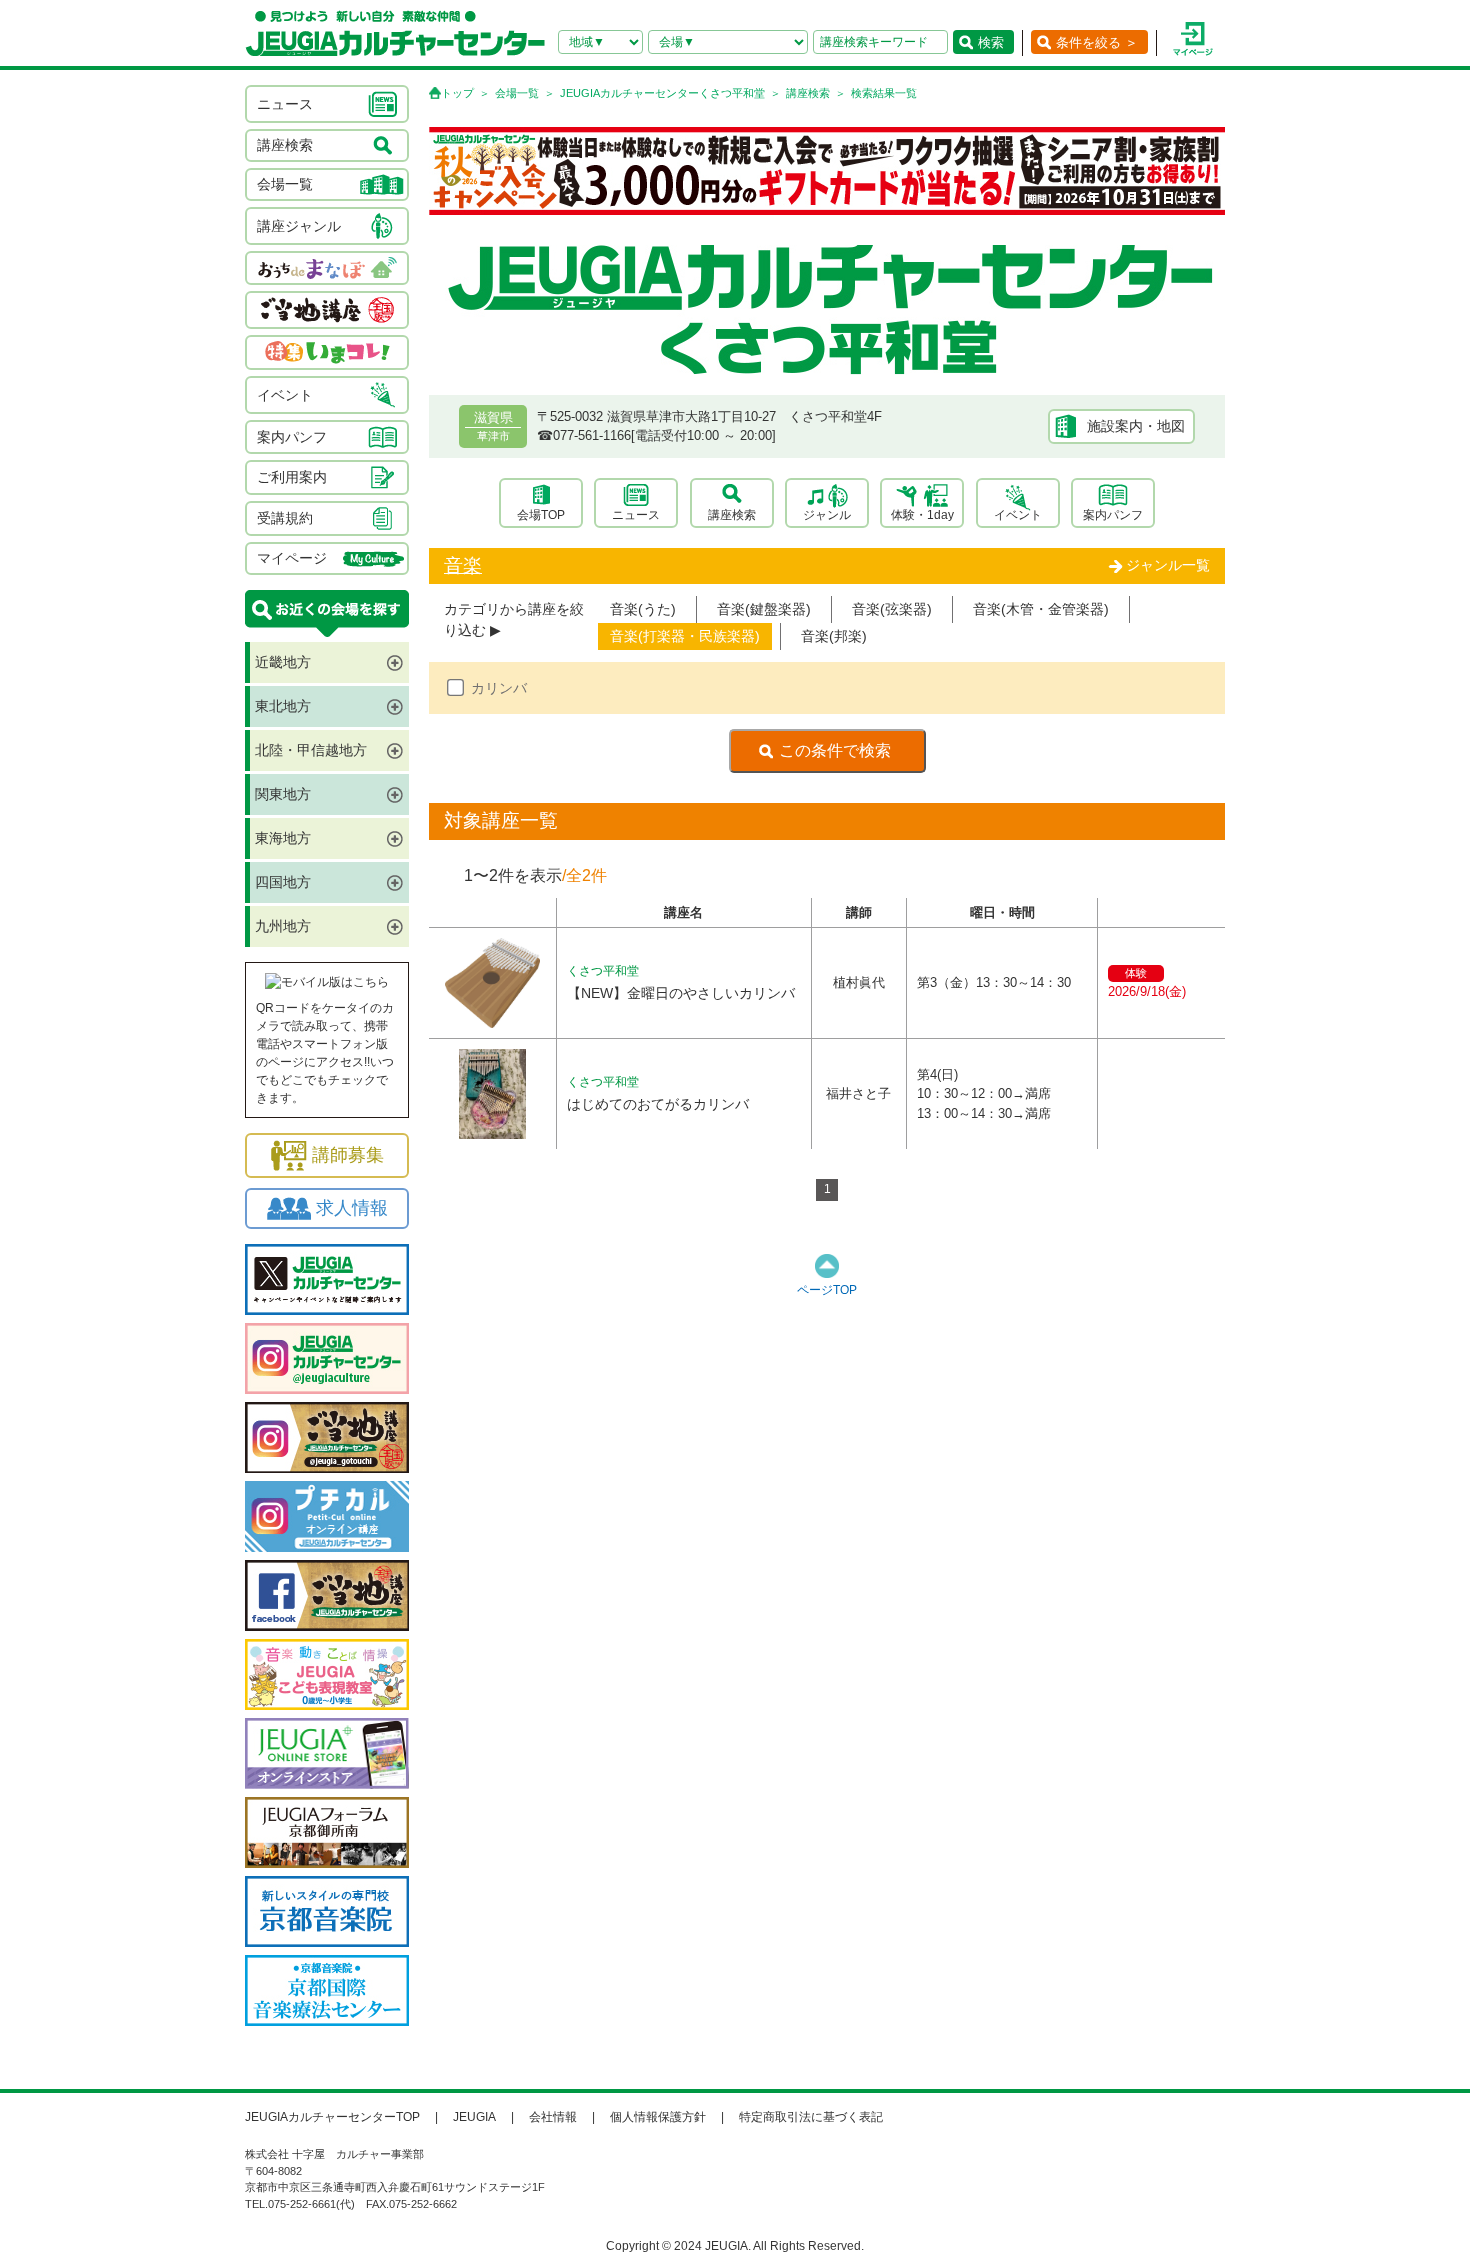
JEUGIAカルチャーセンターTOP (332, 2117)
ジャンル (827, 515)
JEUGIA (474, 2117)
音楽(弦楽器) (892, 609)
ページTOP (827, 1290)
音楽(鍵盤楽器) (764, 609)
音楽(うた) (643, 609)
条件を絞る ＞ (1097, 42)
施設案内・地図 (1136, 426)
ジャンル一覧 (1168, 565)
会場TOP (541, 515)
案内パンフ (1113, 515)
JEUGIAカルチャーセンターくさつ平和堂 (662, 93)
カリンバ (499, 688)
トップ (457, 93)
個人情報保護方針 (658, 2117)
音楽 (463, 565)
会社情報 (553, 2117)
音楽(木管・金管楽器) (1041, 609)
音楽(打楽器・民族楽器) (685, 636)
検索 (991, 42)
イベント (1018, 515)
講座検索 (808, 93)
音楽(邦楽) (834, 636)
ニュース (636, 515)
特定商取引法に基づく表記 (811, 2117)
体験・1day (922, 515)
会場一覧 (517, 93)
